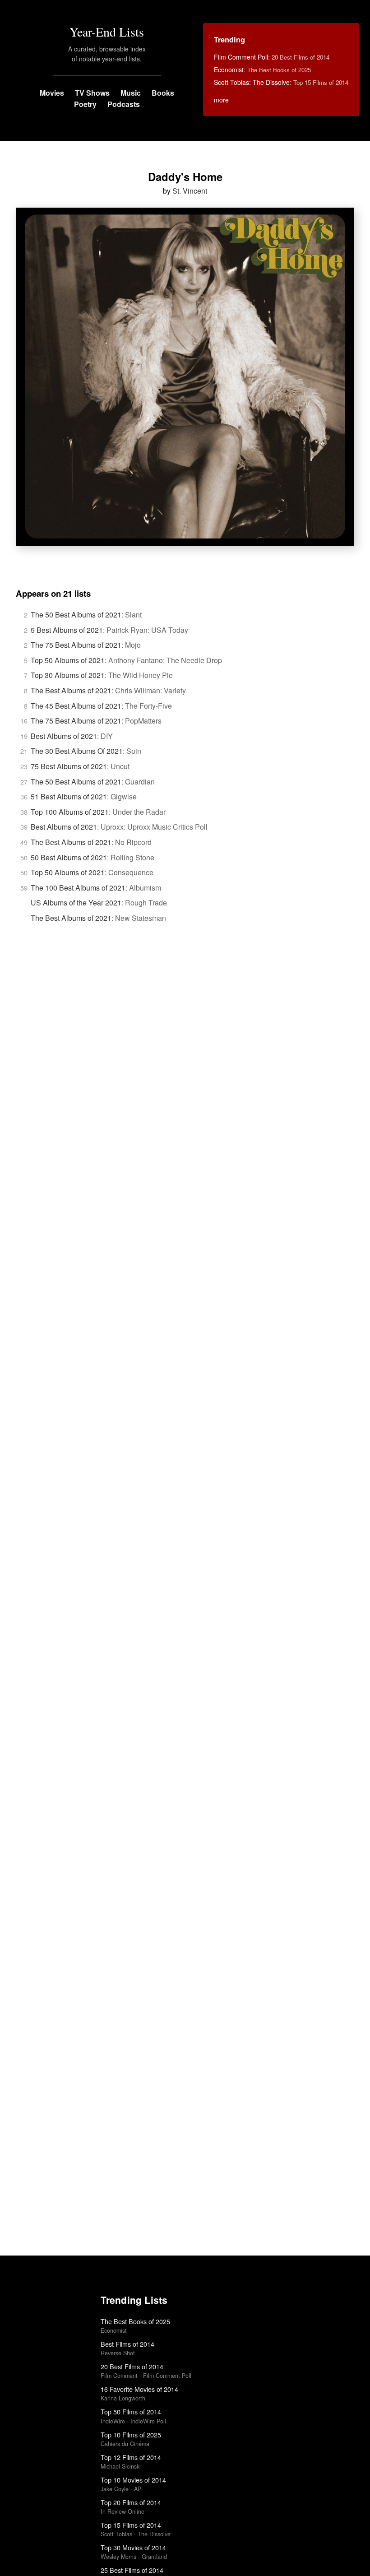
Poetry (85, 104)
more (221, 100)
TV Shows (92, 93)
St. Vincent (190, 191)
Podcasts (124, 104)
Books (163, 93)
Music (131, 93)
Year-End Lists (107, 32)
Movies (52, 93)
